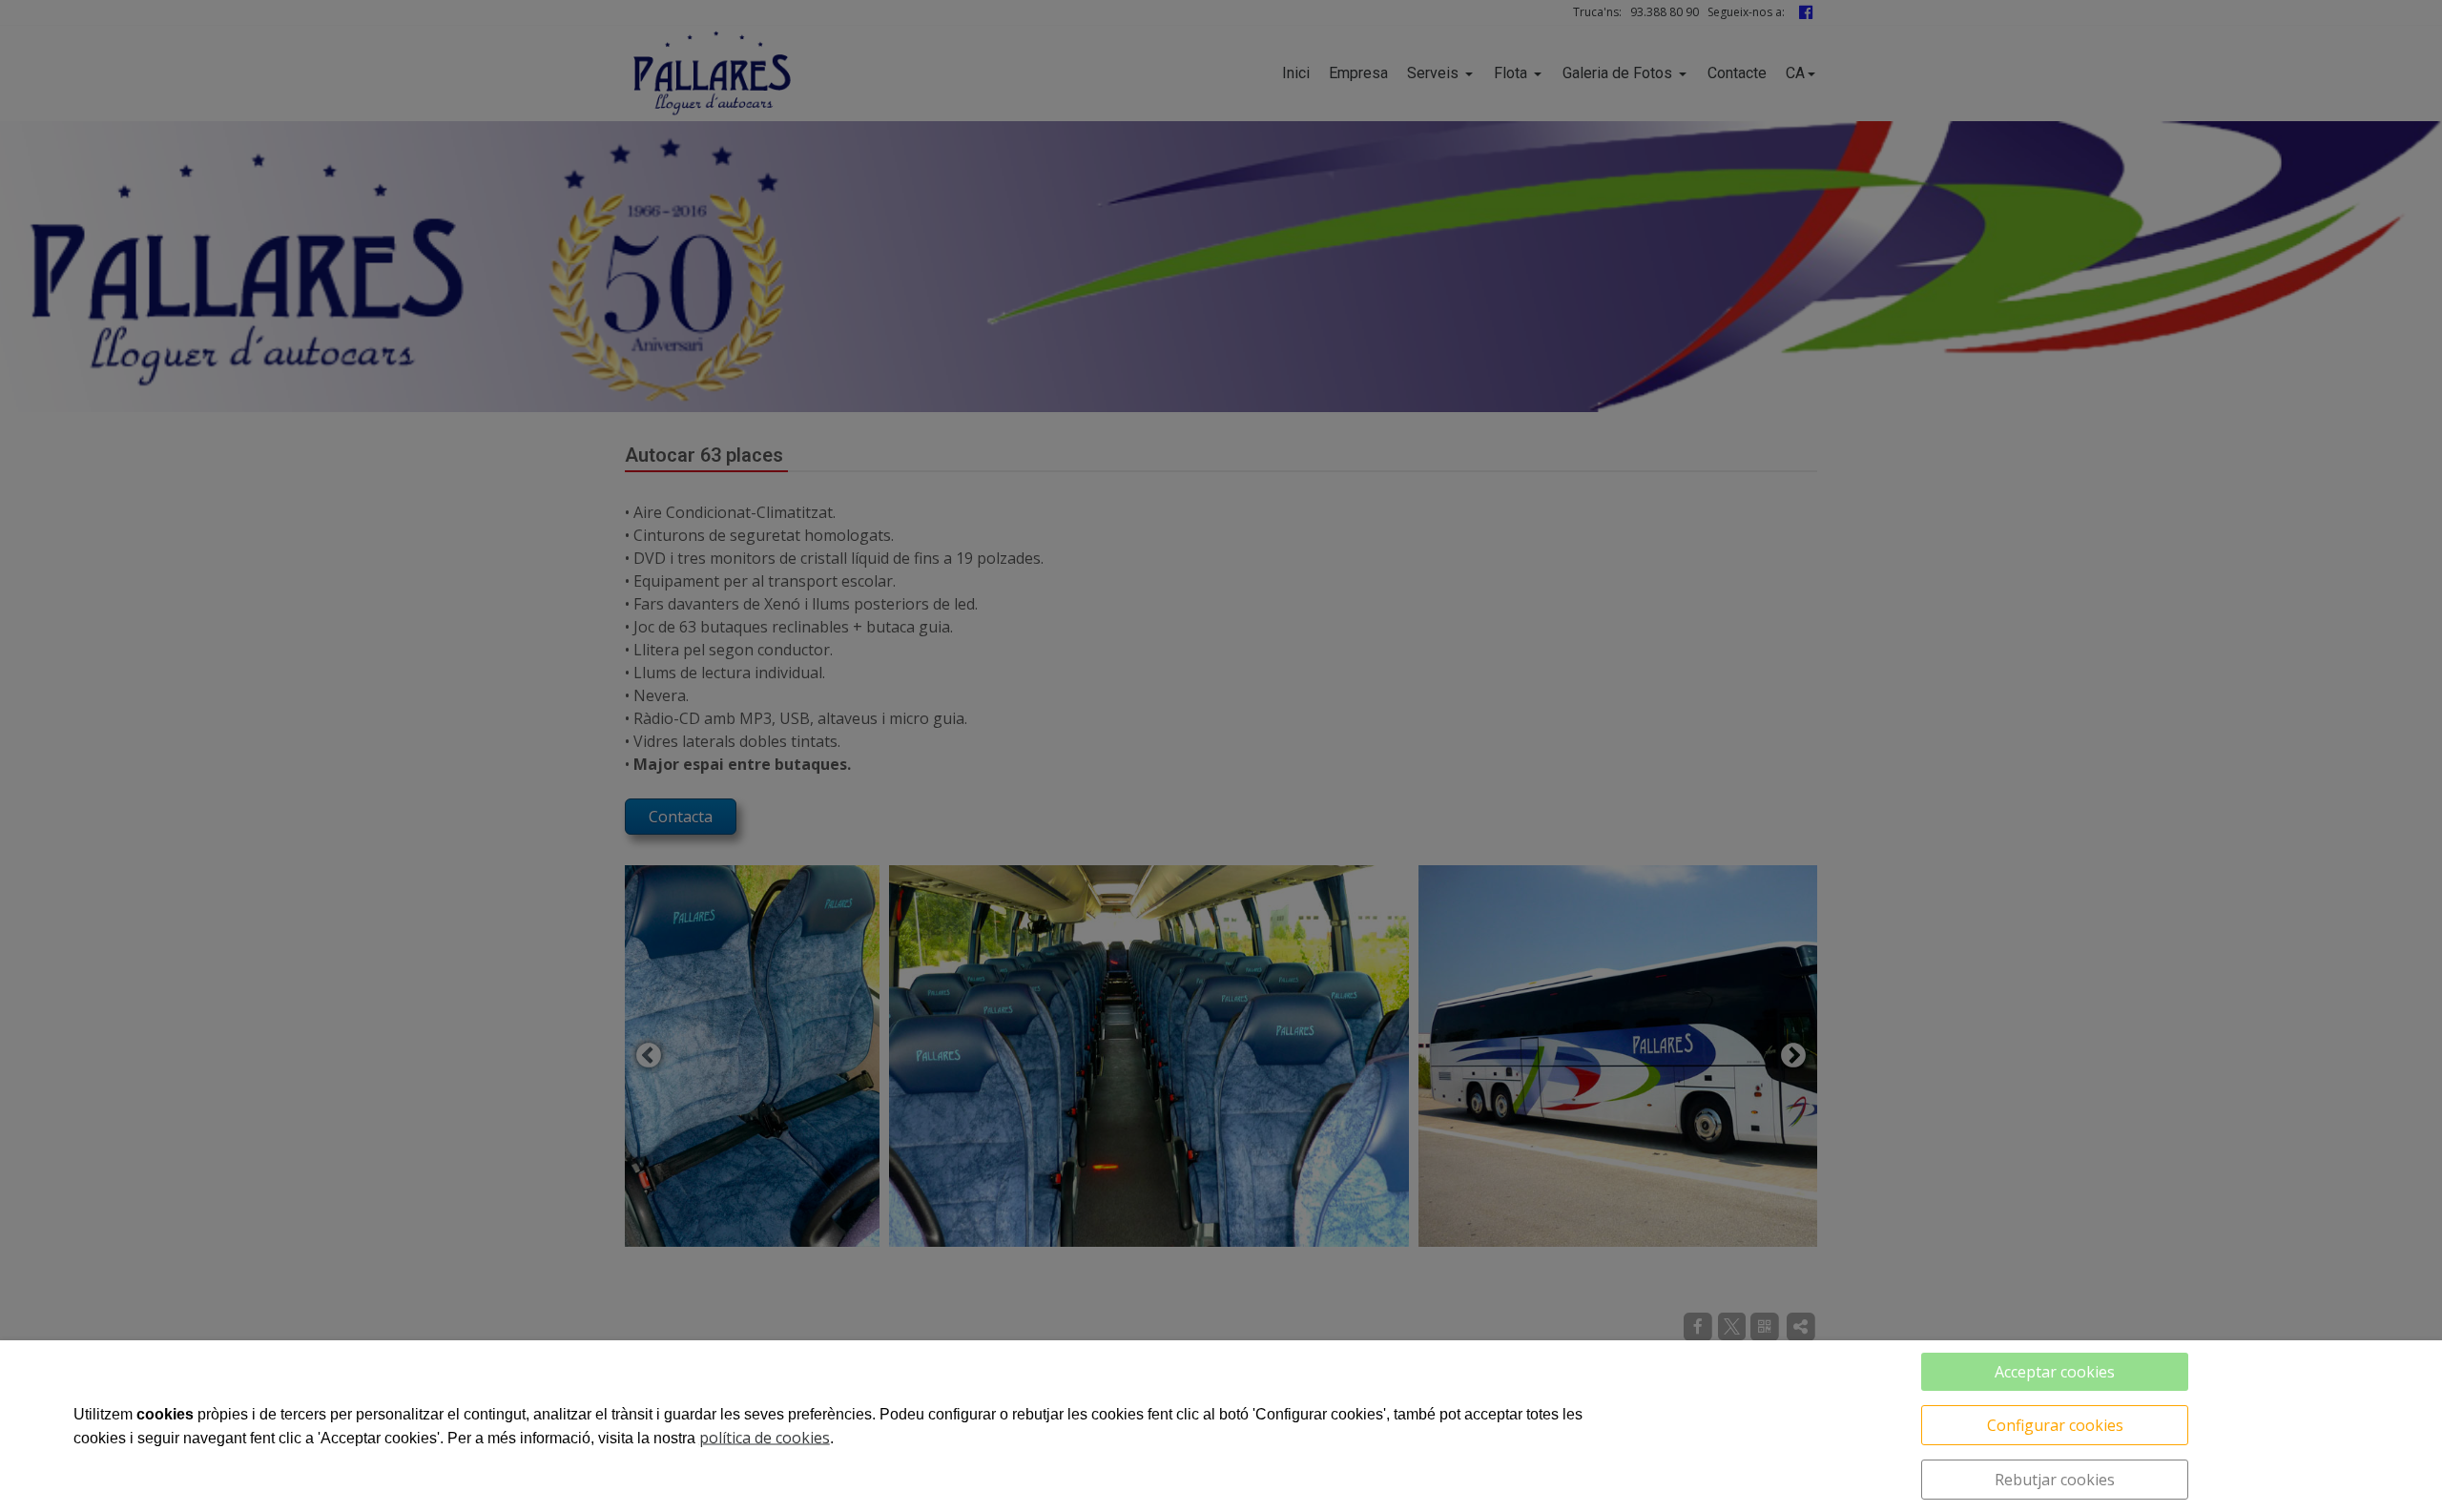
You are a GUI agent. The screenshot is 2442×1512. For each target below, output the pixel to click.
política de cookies (765, 1438)
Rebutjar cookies (2055, 1480)
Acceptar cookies (2055, 1372)
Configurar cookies (2055, 1425)
